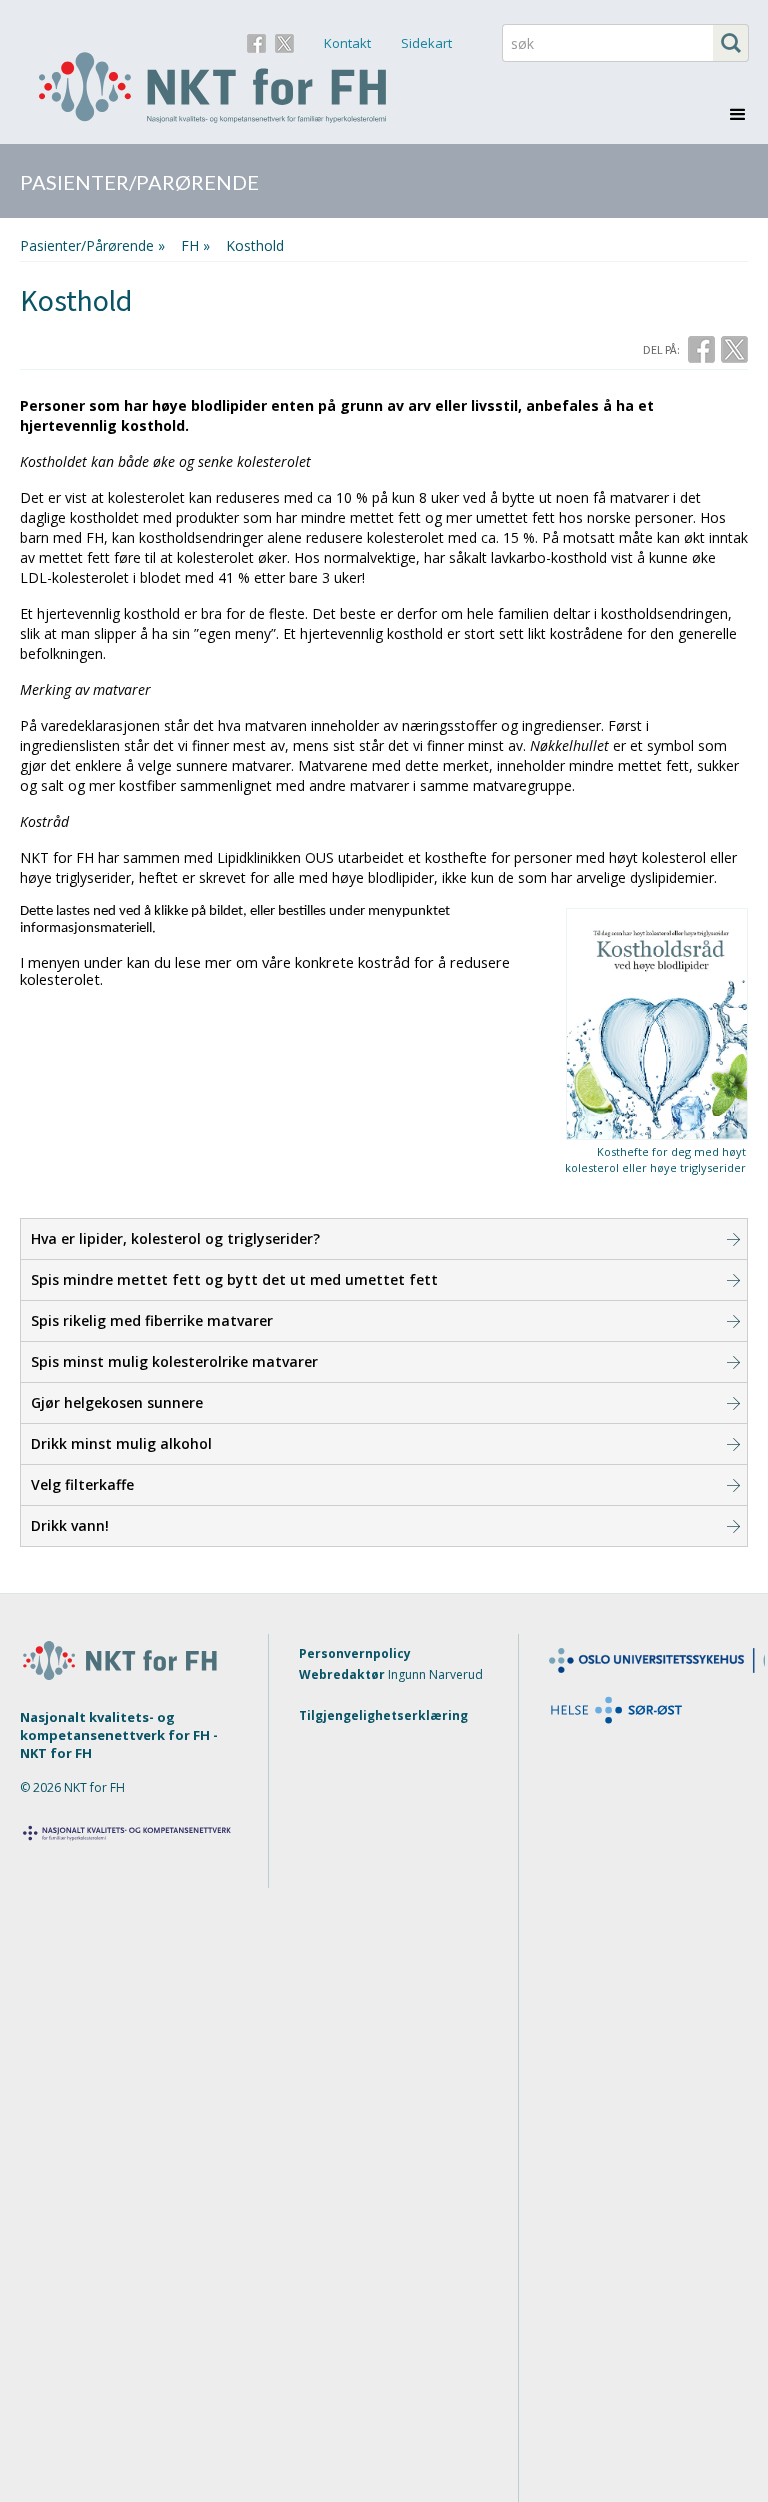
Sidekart (426, 43)
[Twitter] (284, 40)
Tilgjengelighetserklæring (383, 1715)
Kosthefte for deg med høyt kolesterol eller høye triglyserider (655, 1159)
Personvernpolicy (355, 1653)
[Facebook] (701, 348)
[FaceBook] (256, 40)
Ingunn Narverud (435, 1674)
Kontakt (347, 43)
